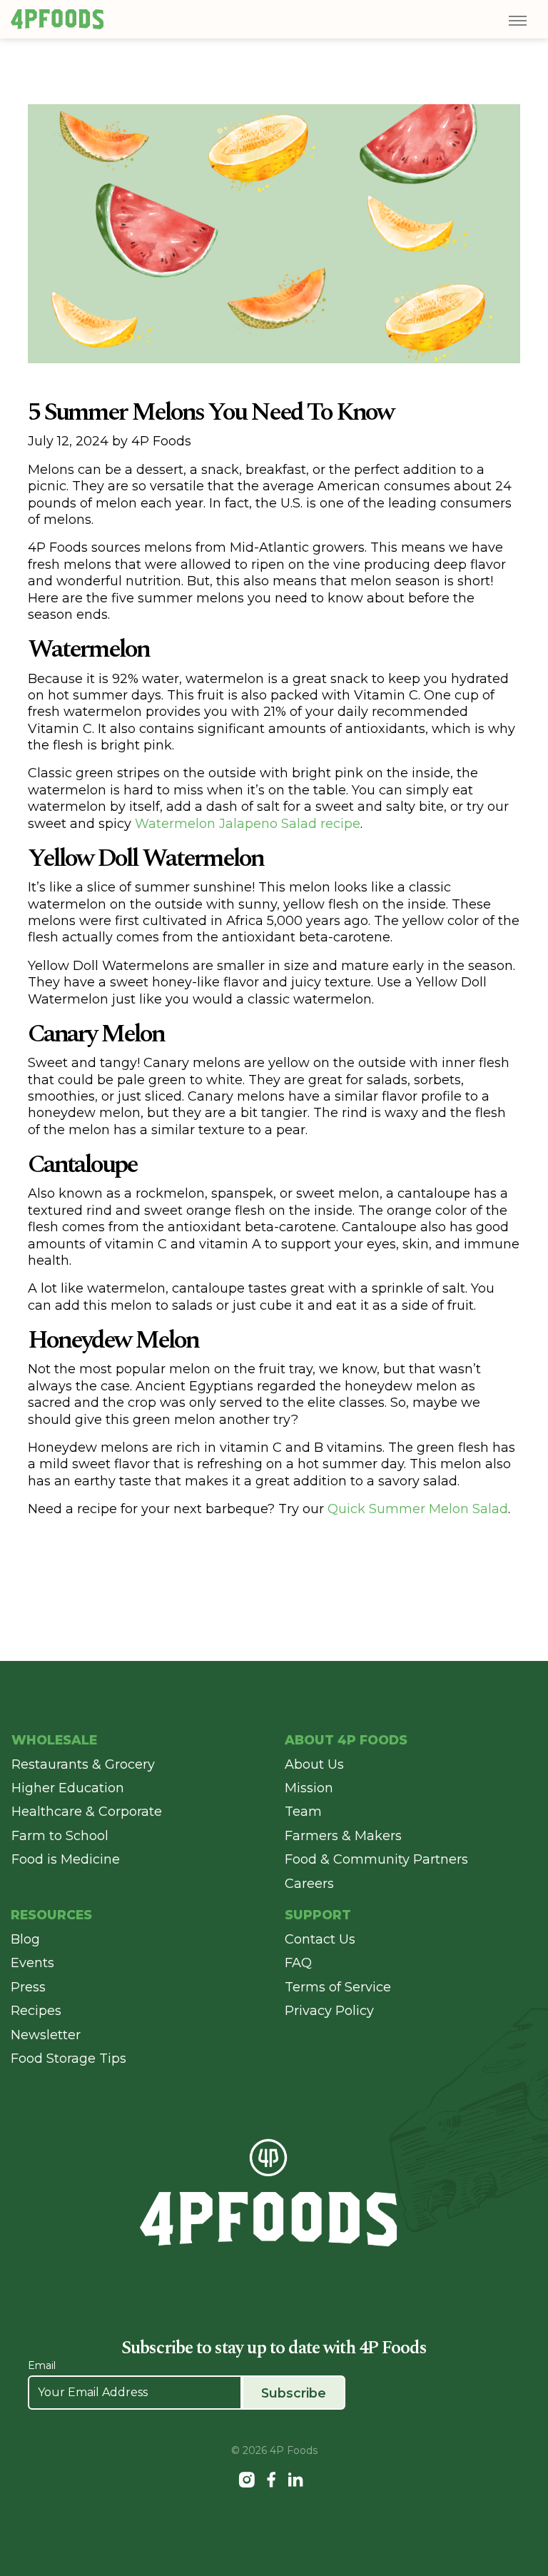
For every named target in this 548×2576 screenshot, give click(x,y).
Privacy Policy (329, 2011)
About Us (314, 1764)
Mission (309, 1788)
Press (28, 1987)
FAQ (298, 1963)
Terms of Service (338, 1987)
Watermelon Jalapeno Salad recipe (248, 824)
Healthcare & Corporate (87, 1812)
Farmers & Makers (343, 1836)
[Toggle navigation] (516, 21)
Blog (25, 1939)
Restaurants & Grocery (83, 1764)
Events (32, 1963)
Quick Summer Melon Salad (418, 1509)
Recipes (36, 2011)
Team (303, 1812)
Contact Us (320, 1939)
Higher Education (68, 1788)
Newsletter (46, 2035)
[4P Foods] (57, 19)
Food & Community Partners (376, 1859)
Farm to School (60, 1836)
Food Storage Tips (68, 2059)
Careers (309, 1884)
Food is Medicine (66, 1859)
